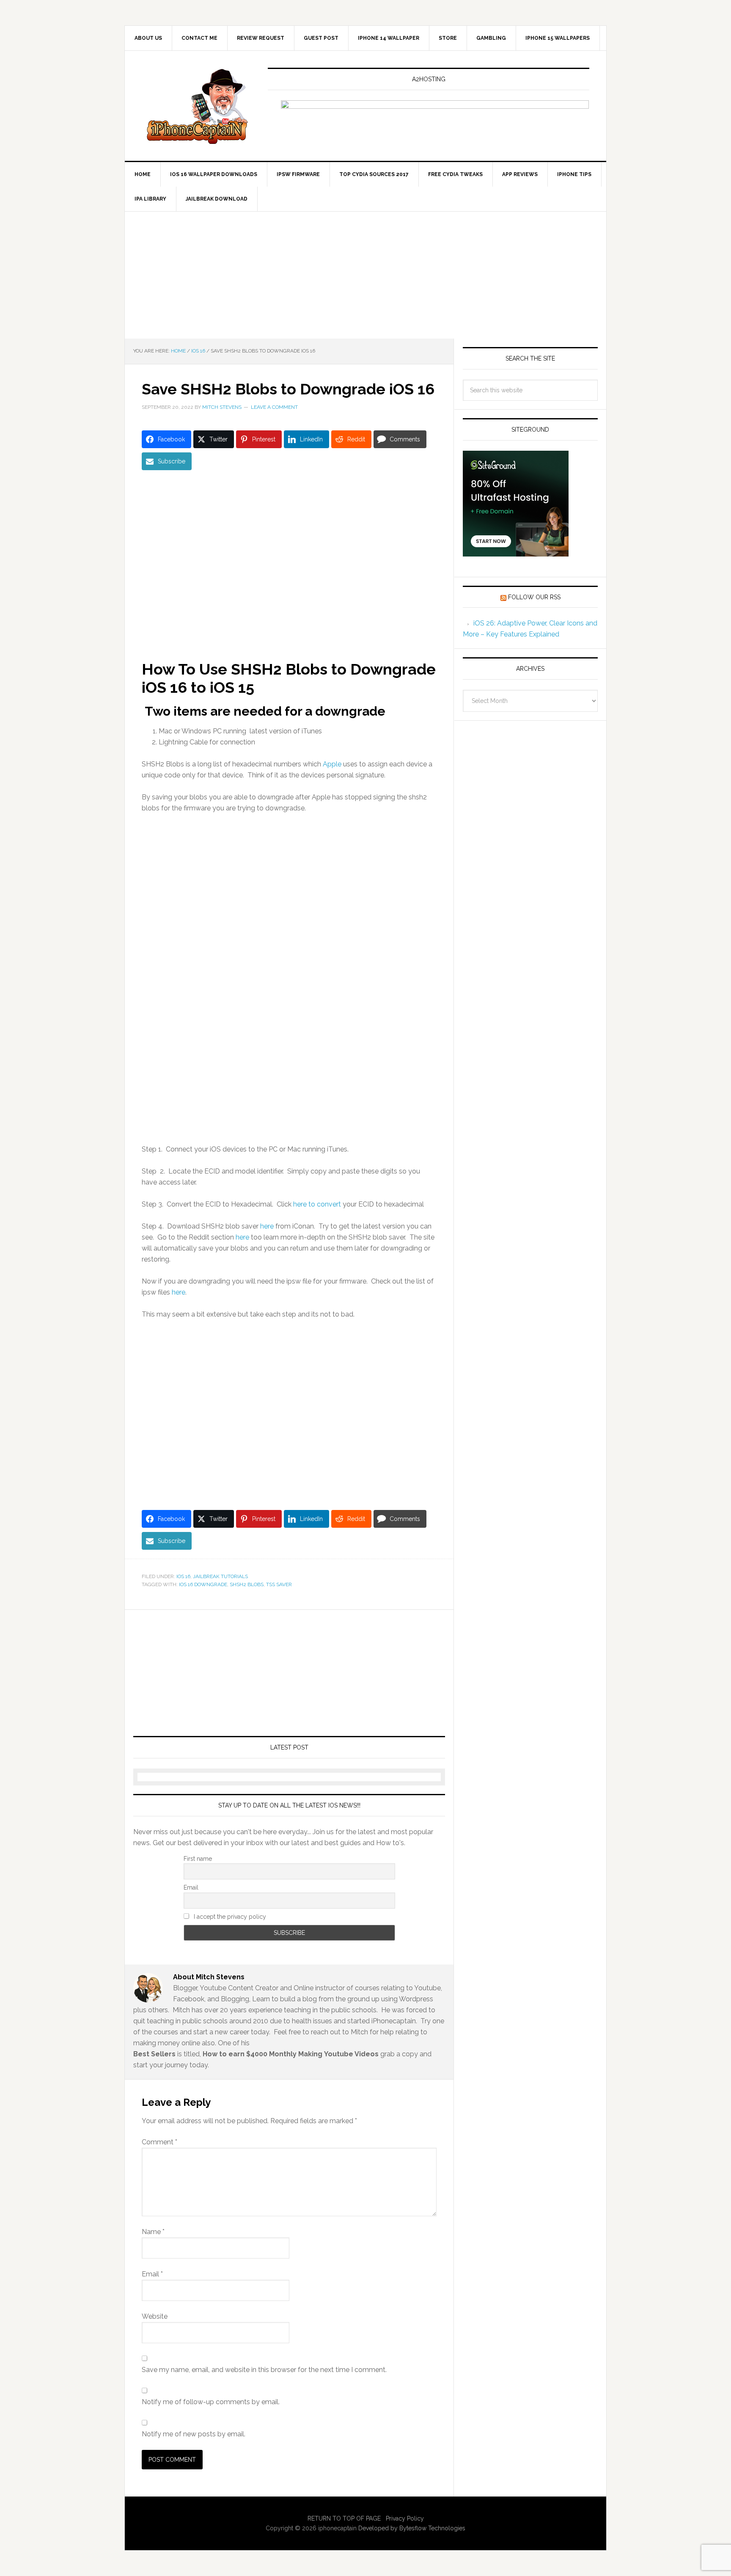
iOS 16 (183, 1576)
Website (155, 2316)
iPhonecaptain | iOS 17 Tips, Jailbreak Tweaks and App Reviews (197, 106)
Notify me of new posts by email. (194, 2434)
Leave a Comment (274, 407)
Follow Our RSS (534, 597)
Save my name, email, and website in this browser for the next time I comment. (264, 2370)
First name (198, 1859)
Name (153, 2232)
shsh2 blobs (247, 1584)
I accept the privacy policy (229, 1917)
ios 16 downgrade (203, 1584)
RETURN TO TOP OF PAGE (344, 2518)
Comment (159, 2142)
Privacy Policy (405, 2518)
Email (191, 1887)
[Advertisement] (365, 275)
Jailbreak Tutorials (220, 1576)
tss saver (279, 1584)
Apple (332, 764)
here (242, 1237)
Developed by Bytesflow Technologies (412, 2528)
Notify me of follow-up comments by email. (211, 2402)
